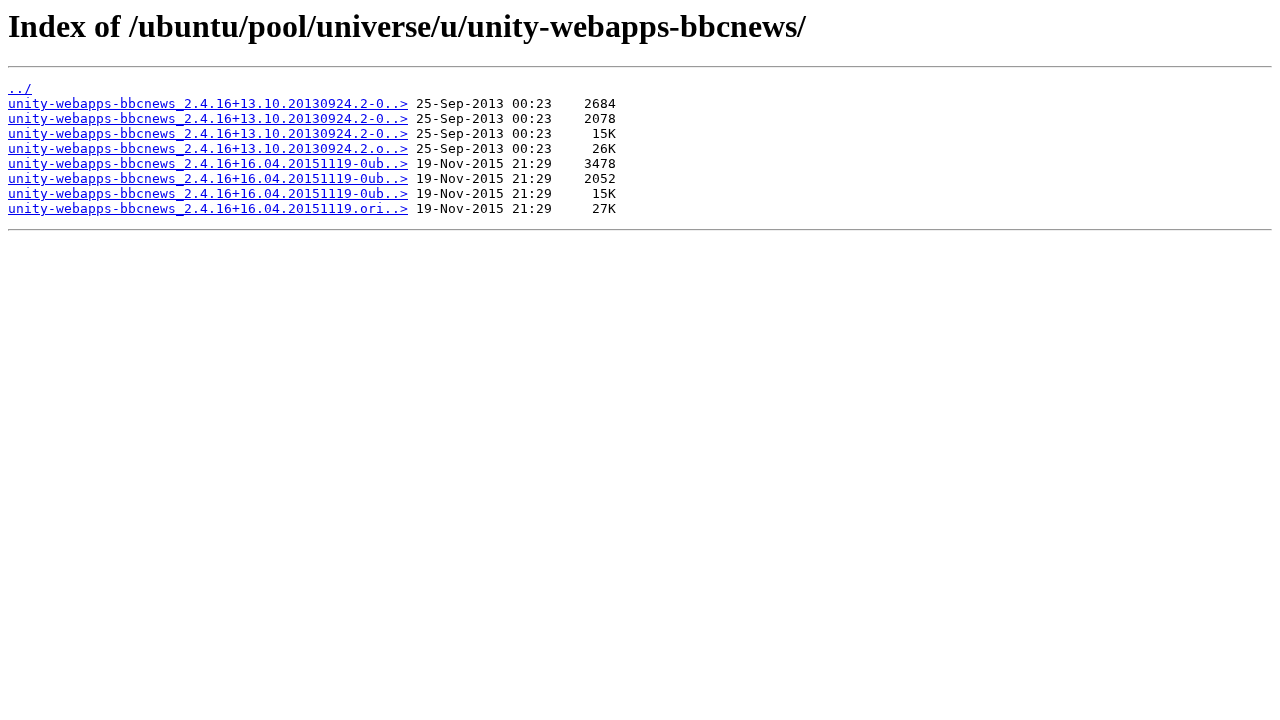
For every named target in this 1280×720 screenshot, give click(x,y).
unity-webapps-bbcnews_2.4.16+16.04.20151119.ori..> (208, 208)
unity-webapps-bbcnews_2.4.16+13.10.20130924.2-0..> (208, 103)
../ (20, 88)
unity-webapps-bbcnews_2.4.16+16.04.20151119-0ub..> (208, 163)
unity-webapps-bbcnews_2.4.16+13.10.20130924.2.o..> (208, 148)
